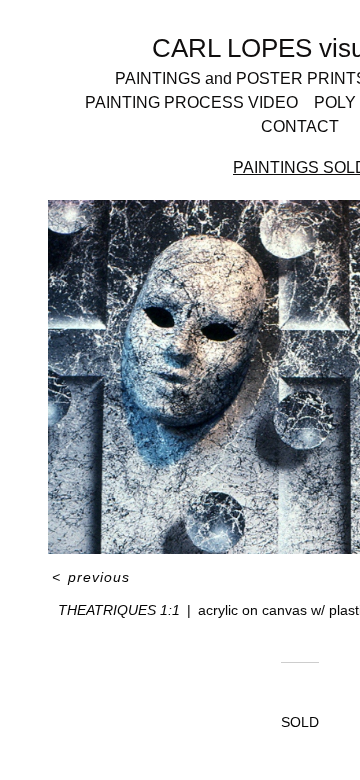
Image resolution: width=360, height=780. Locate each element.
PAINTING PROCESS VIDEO (191, 102)
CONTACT (300, 126)
